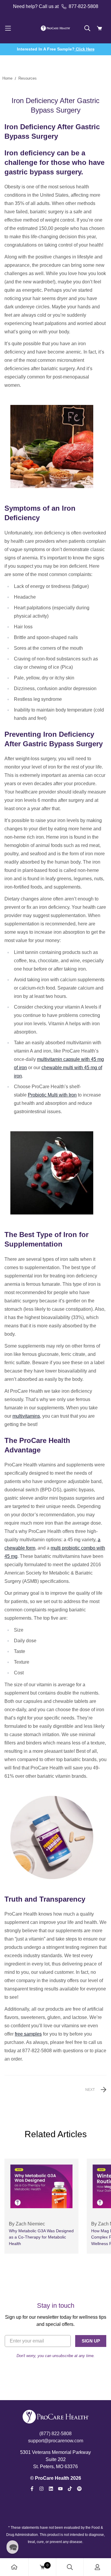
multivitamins (26, 1416)
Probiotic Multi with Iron (52, 1095)
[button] (12, 2547)
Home (7, 78)
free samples (28, 2034)
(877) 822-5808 (55, 2434)
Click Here (85, 49)
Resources (28, 78)
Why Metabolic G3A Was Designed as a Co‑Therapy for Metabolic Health (41, 2237)
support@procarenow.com (56, 2441)
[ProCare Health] (56, 28)
